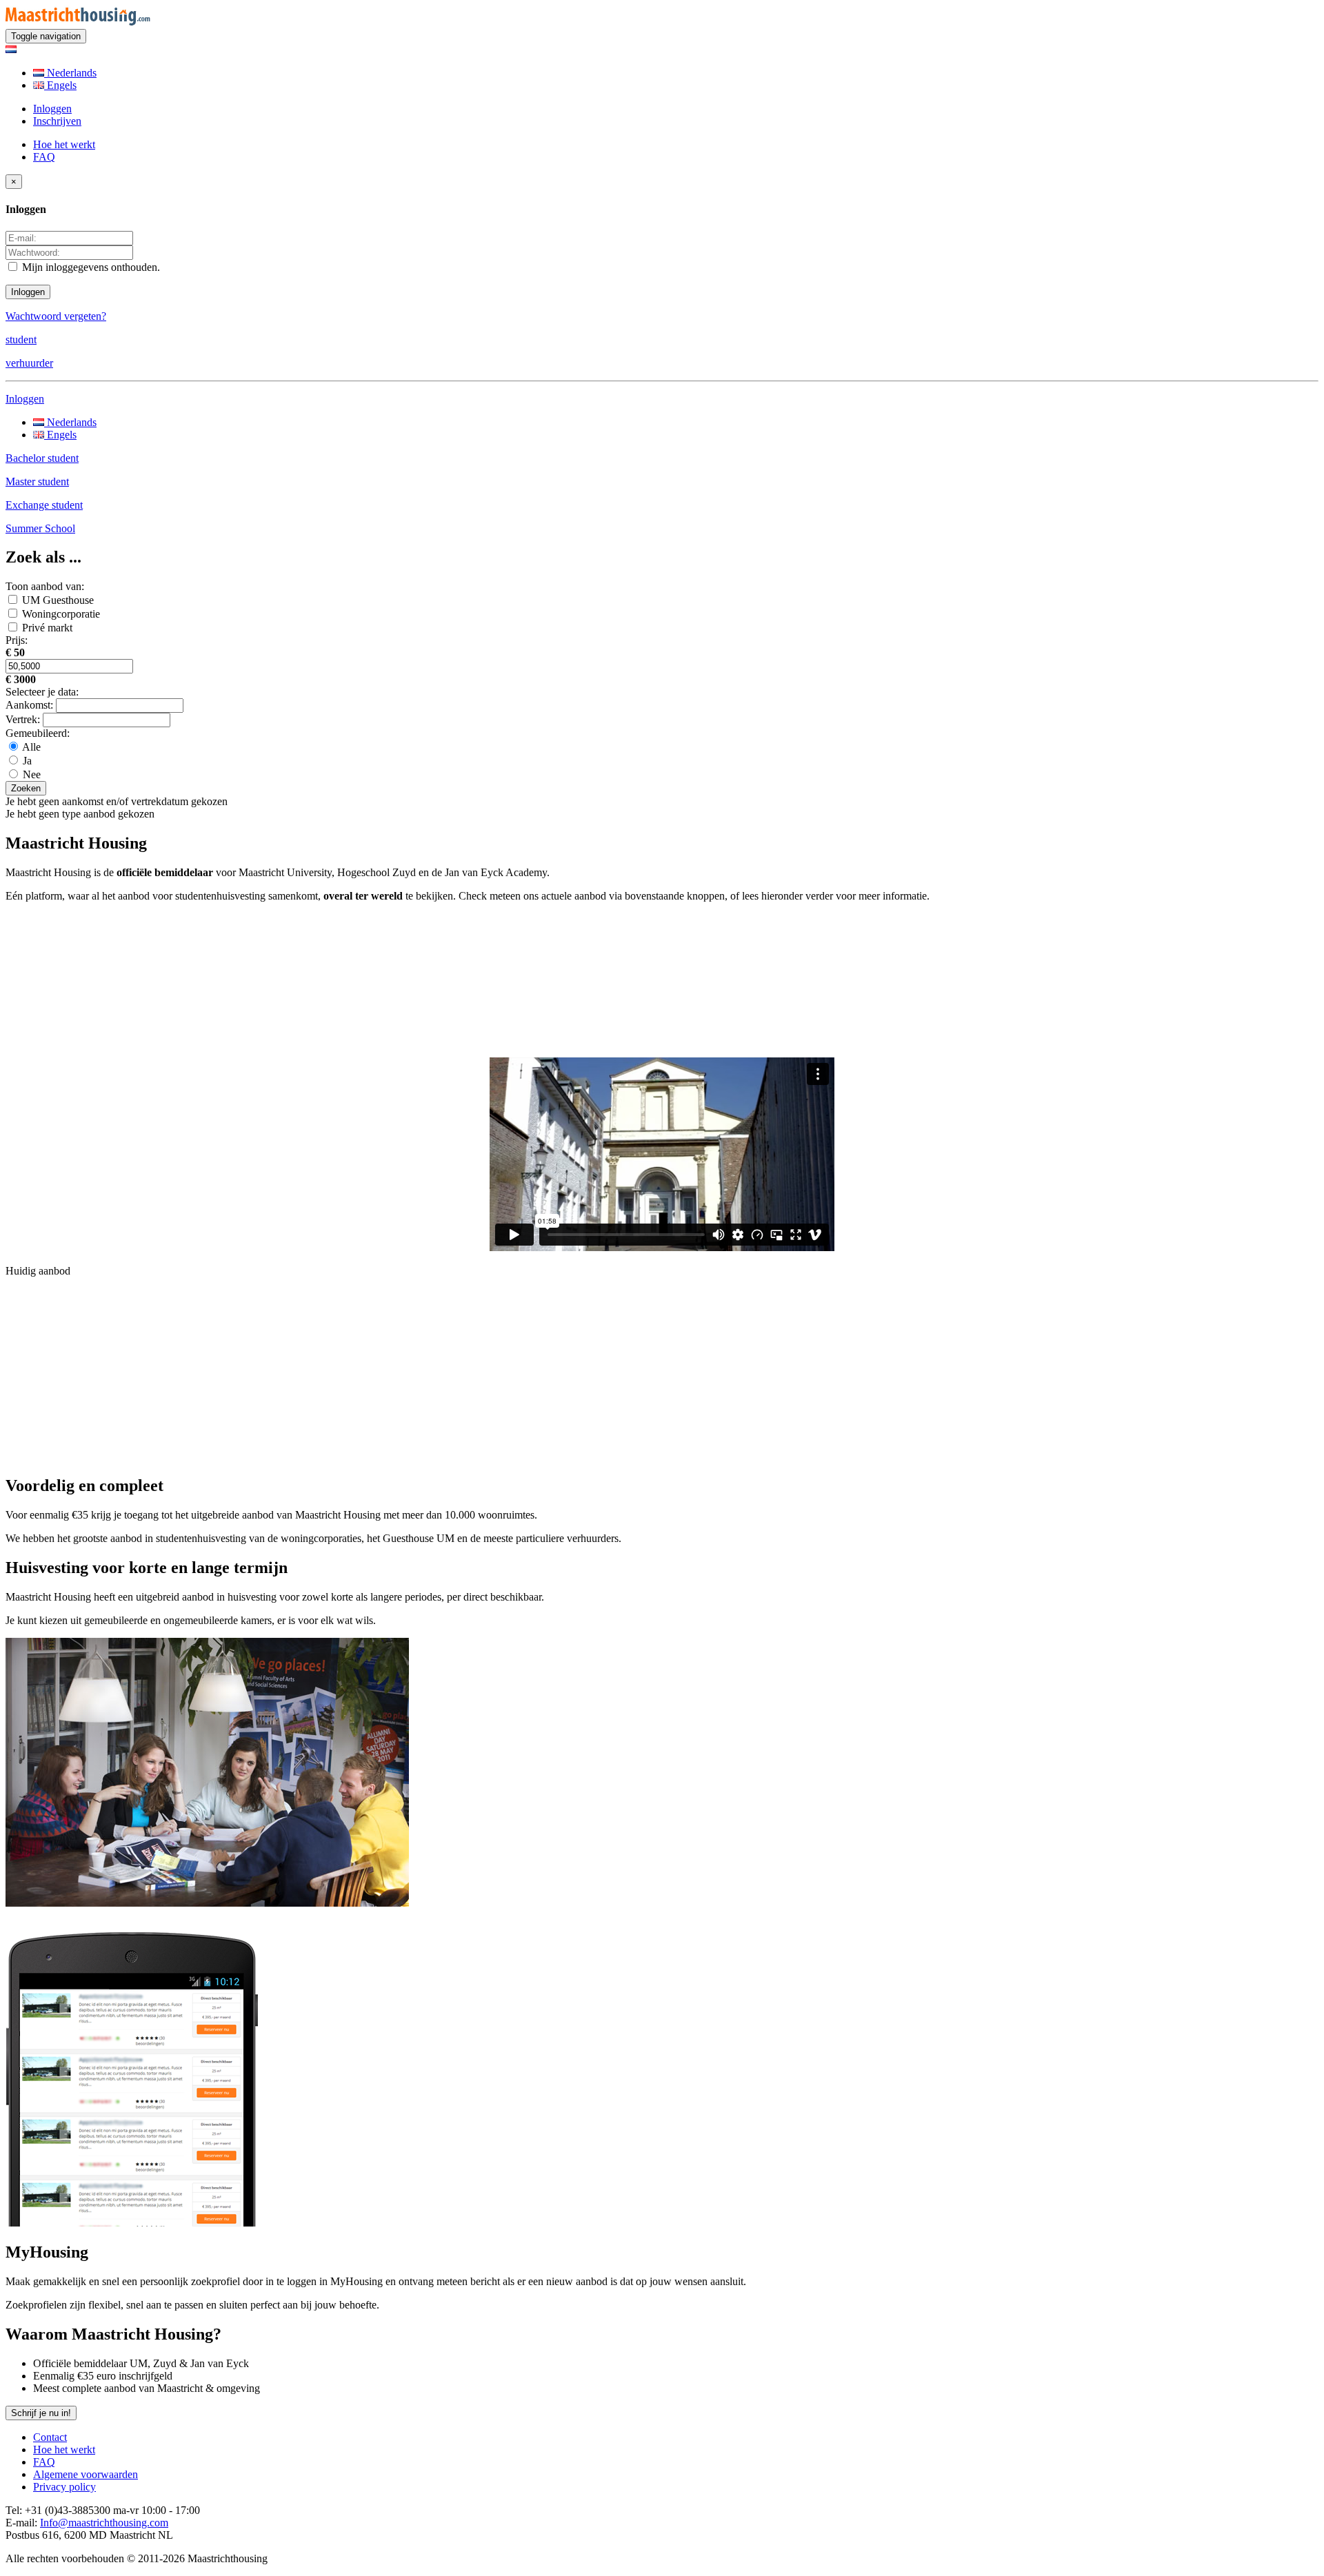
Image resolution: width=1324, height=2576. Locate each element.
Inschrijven (57, 121)
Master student (37, 481)
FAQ (44, 157)
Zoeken (26, 788)
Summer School (40, 528)
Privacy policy (64, 2487)
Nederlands (70, 73)
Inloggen (52, 109)
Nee (30, 774)
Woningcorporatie (61, 614)
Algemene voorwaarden (86, 2474)
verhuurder (29, 363)
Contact (50, 2437)
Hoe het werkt (64, 144)
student (21, 339)
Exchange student (44, 505)
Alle (30, 747)
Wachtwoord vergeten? (56, 316)
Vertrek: (23, 719)
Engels (60, 85)
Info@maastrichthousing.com (104, 2523)
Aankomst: (29, 705)
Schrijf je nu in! (41, 2413)
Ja (26, 761)
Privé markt (47, 628)
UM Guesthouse (58, 600)
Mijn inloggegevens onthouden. (90, 267)
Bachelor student (42, 458)
